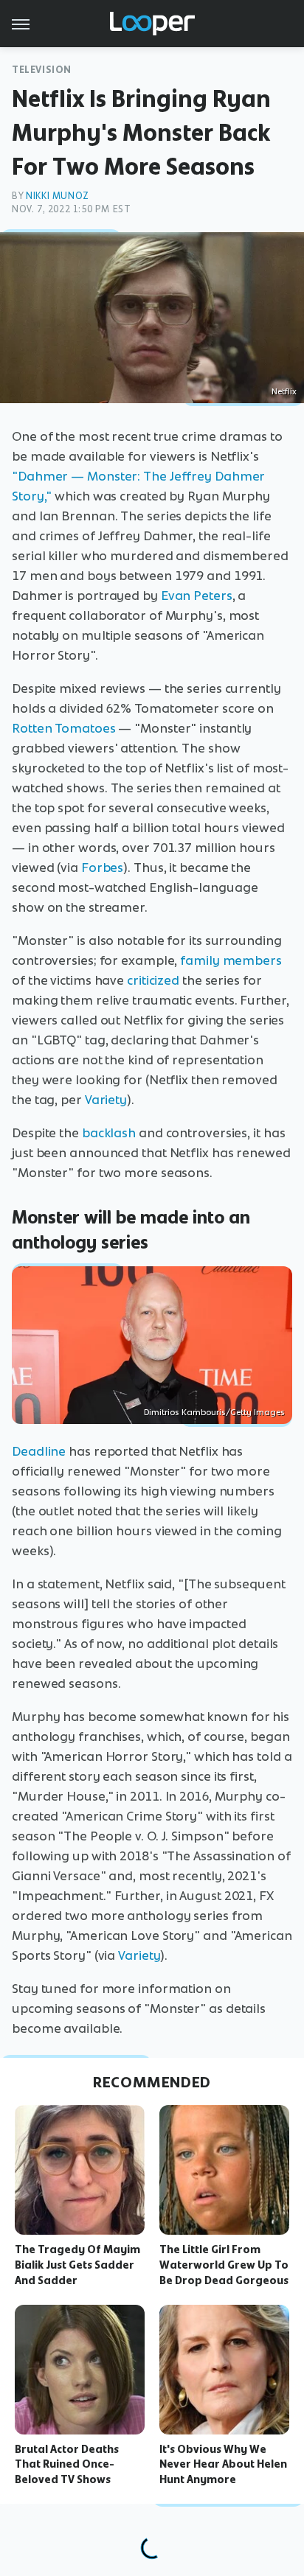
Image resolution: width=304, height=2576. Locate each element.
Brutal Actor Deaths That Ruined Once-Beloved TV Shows (67, 2465)
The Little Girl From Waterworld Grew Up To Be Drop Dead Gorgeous (224, 2265)
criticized (153, 980)
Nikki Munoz (58, 196)
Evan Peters (197, 596)
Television (42, 70)
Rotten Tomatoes (64, 728)
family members (231, 960)
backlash (109, 1133)
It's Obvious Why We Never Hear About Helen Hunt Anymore (223, 2465)
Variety (106, 1100)
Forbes (102, 868)
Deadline (39, 1451)
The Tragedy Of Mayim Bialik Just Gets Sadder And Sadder (77, 2265)
